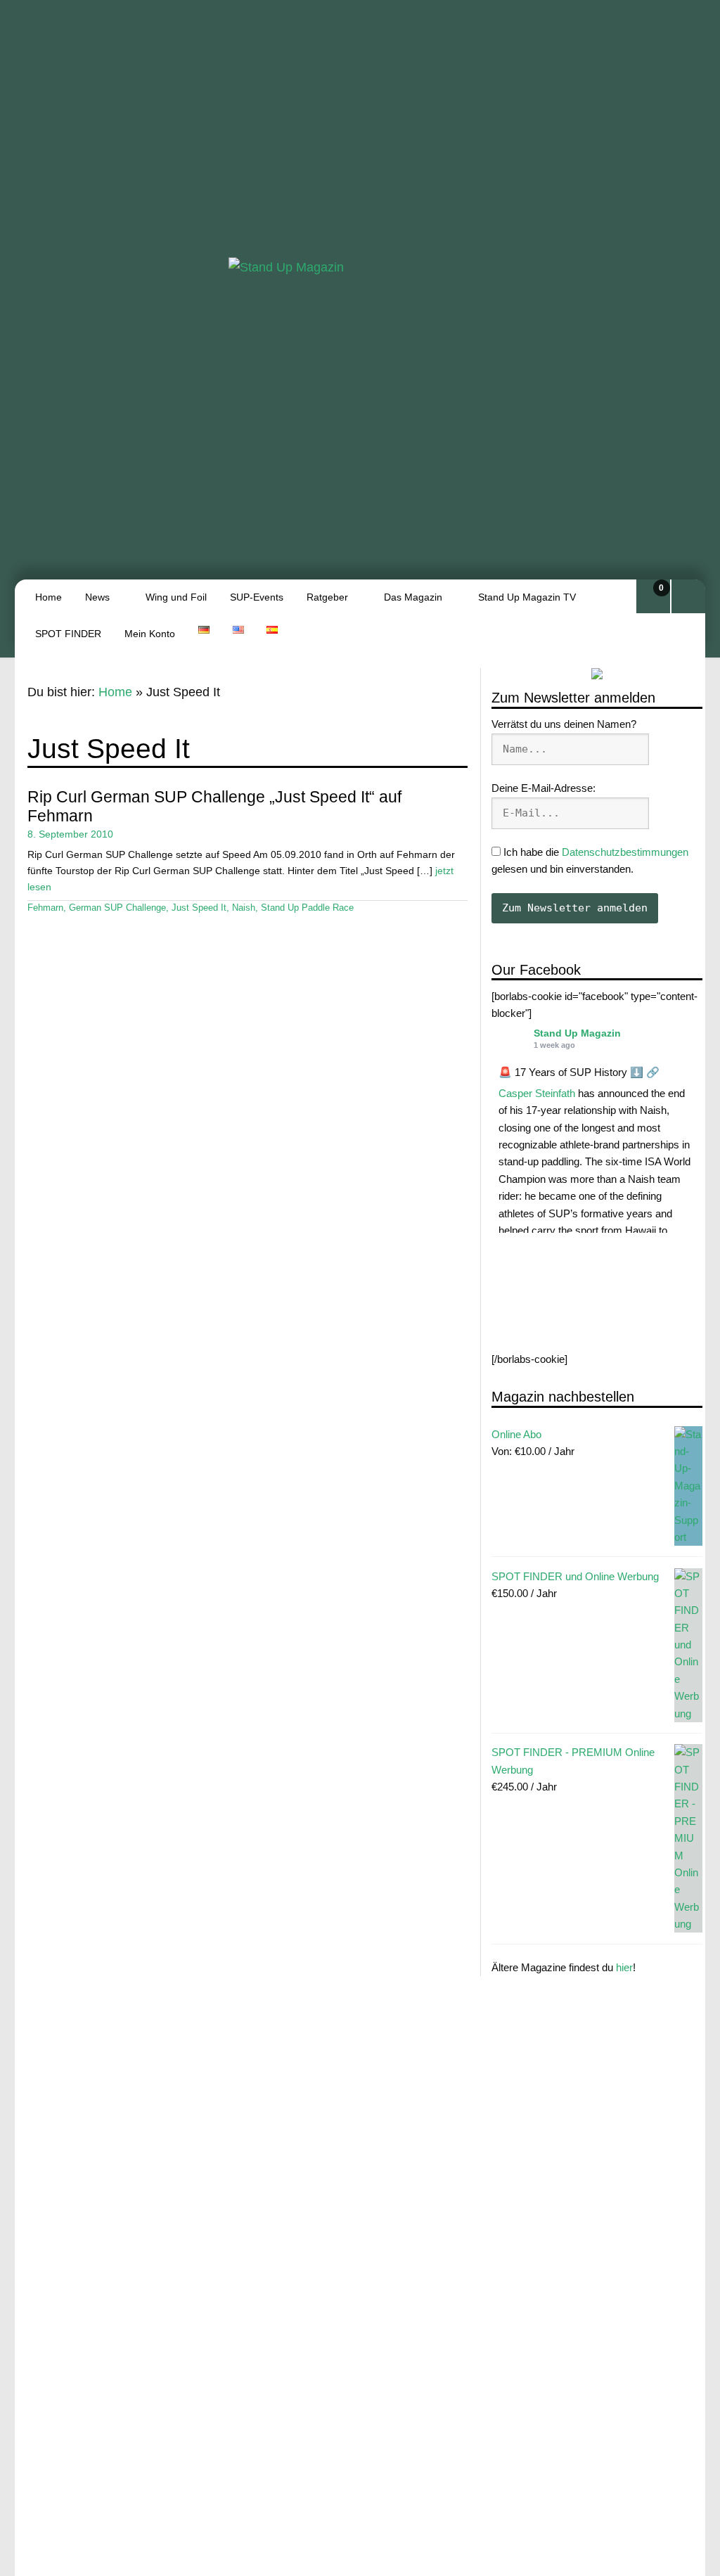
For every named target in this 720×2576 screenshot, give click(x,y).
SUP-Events (257, 597)
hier (624, 1967)
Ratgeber (327, 597)
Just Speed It (199, 908)
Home (49, 597)
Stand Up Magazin (577, 1033)
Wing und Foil (176, 597)
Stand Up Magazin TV (527, 597)
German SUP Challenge (117, 908)
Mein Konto (150, 634)
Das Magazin (413, 597)
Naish (244, 908)
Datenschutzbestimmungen (625, 852)
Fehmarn (45, 908)
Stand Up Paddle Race (307, 908)
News (97, 597)
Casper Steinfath (537, 1093)
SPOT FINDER (68, 634)
